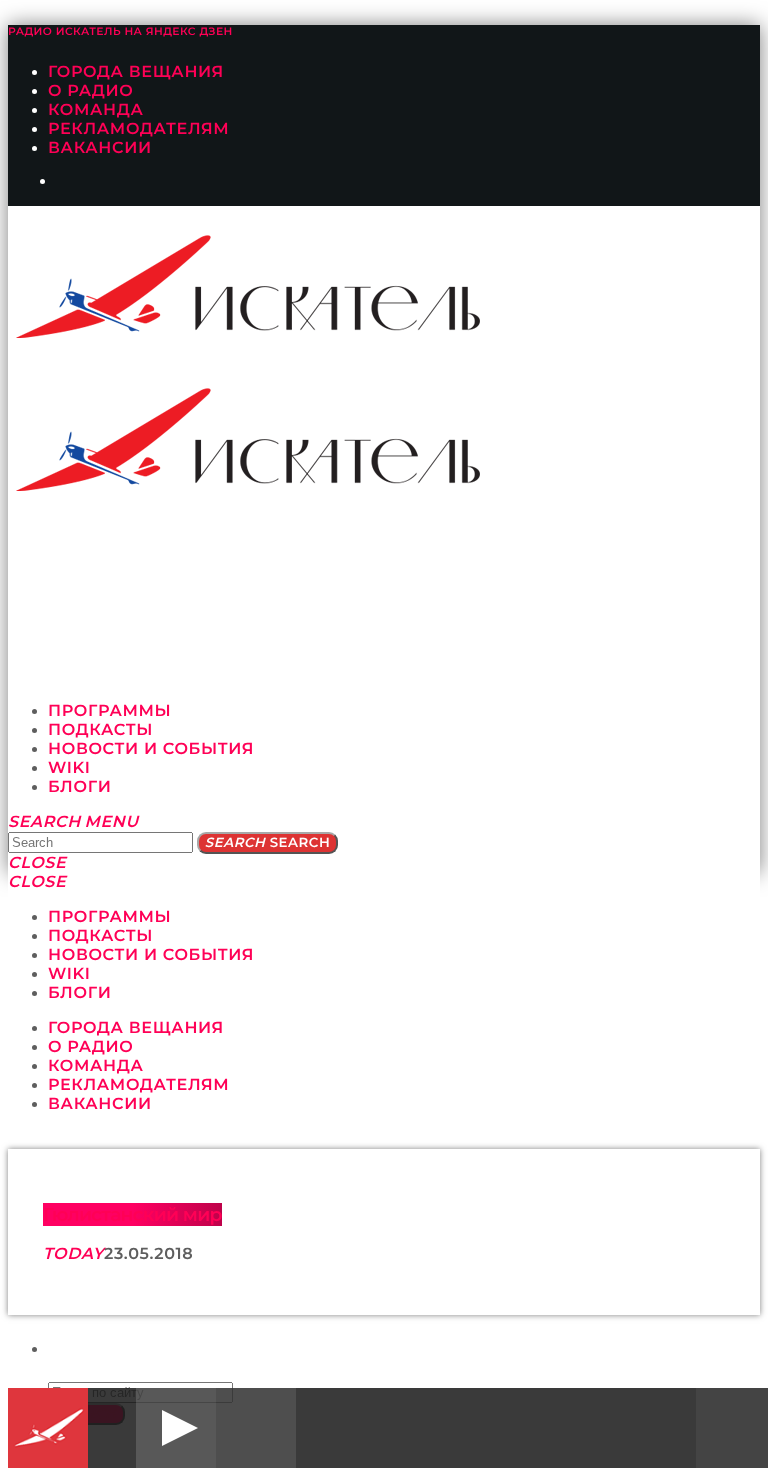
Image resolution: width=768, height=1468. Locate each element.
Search (267, 843)
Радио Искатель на (120, 31)
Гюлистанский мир (132, 1214)
